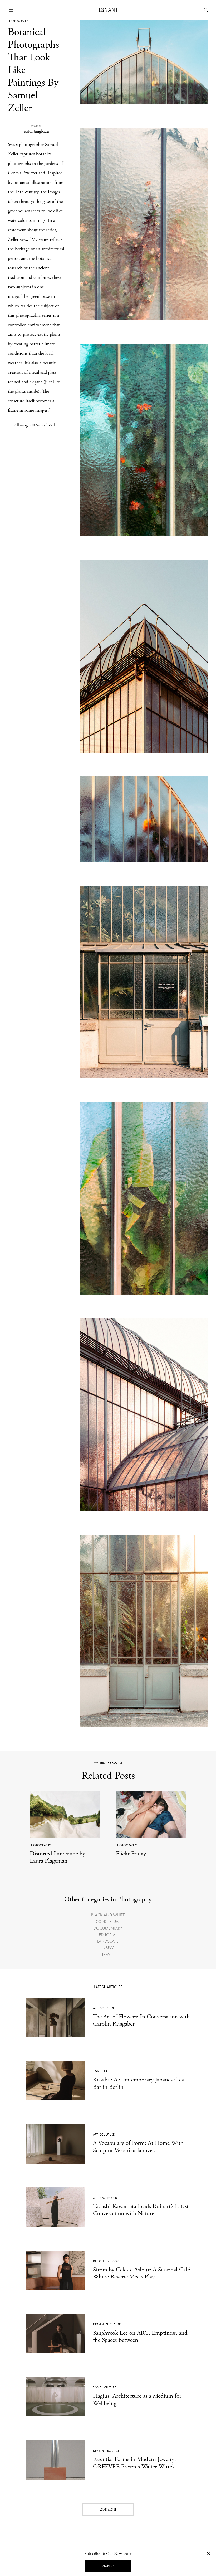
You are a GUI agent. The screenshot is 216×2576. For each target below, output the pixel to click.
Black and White (108, 1915)
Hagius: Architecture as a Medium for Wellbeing (137, 2400)
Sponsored (109, 2198)
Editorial (108, 1935)
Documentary (108, 1928)
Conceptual (108, 1922)
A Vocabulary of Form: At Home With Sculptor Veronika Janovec (138, 2147)
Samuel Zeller (47, 425)
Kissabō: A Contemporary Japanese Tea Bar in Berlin (138, 2083)
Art (95, 2008)
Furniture (113, 2324)
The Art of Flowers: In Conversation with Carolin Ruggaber (141, 2020)
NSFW (108, 1948)
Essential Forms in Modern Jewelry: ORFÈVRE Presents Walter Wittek (134, 2463)
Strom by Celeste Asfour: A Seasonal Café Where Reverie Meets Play (141, 2273)
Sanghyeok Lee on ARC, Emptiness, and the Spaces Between (140, 2337)
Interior (112, 2261)
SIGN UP (108, 2566)
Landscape (108, 1941)
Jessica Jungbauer (36, 131)
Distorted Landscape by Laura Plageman (57, 1857)
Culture (110, 2387)
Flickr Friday (131, 1854)
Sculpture (107, 2008)
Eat (106, 2071)
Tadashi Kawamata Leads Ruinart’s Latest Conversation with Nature (141, 2210)
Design (98, 2261)
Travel (108, 1954)
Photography (18, 21)
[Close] (209, 2553)
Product (112, 2451)
